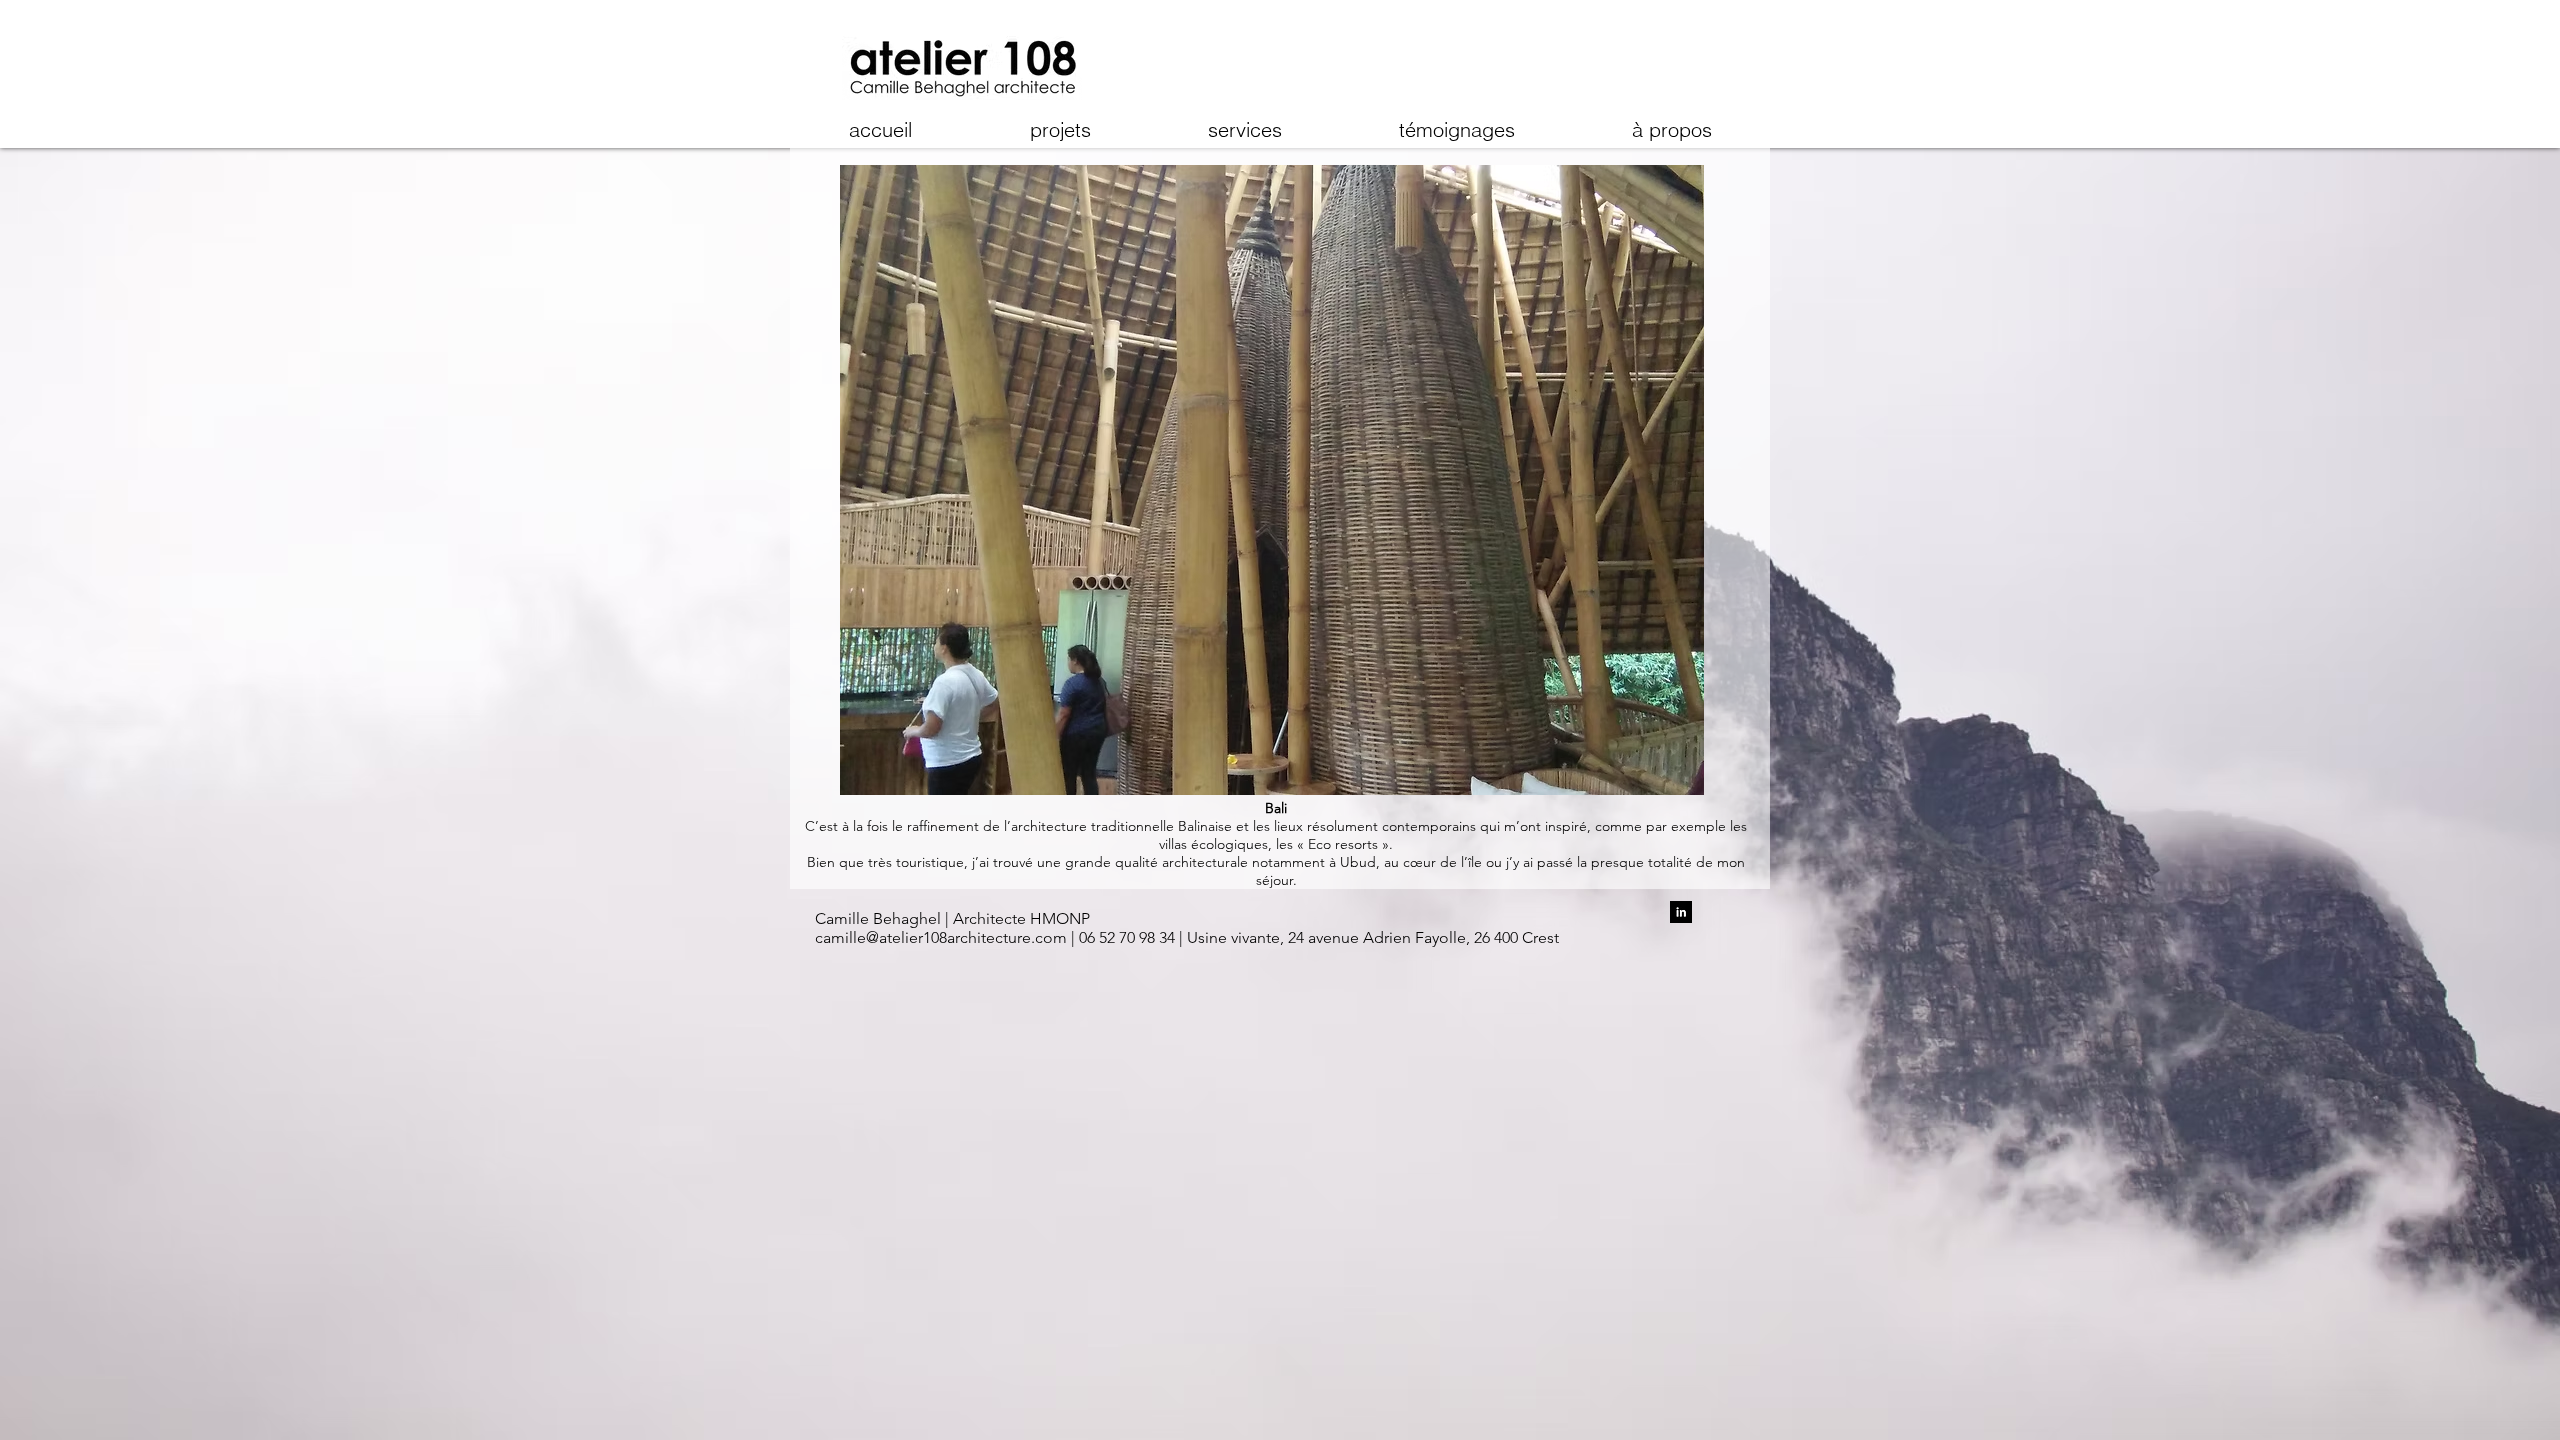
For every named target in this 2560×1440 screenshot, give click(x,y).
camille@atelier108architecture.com (941, 937)
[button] (1272, 480)
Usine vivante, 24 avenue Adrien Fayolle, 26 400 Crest (1371, 937)
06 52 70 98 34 (1129, 937)
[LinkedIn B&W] (1681, 912)
